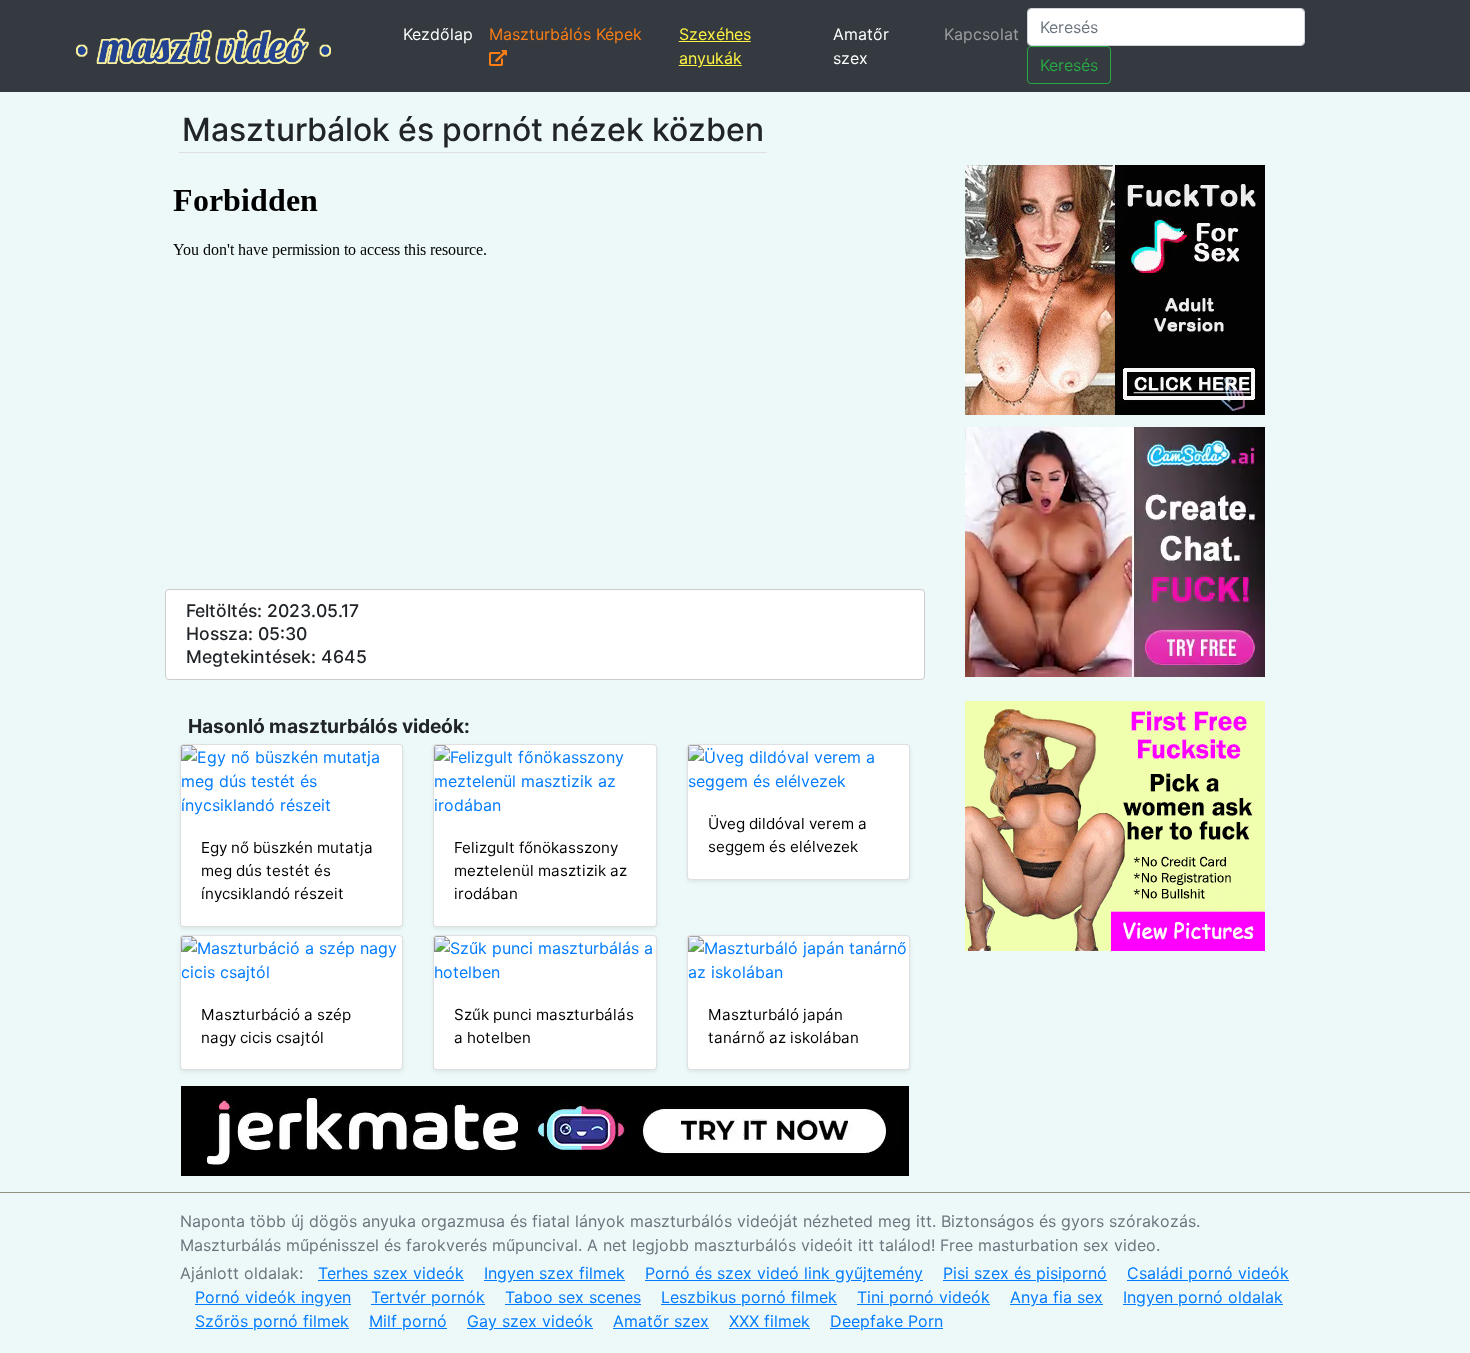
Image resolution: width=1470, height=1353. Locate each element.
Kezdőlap (438, 34)
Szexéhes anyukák (715, 46)
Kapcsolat (981, 34)
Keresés (1069, 65)
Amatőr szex (861, 46)
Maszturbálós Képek (565, 34)
